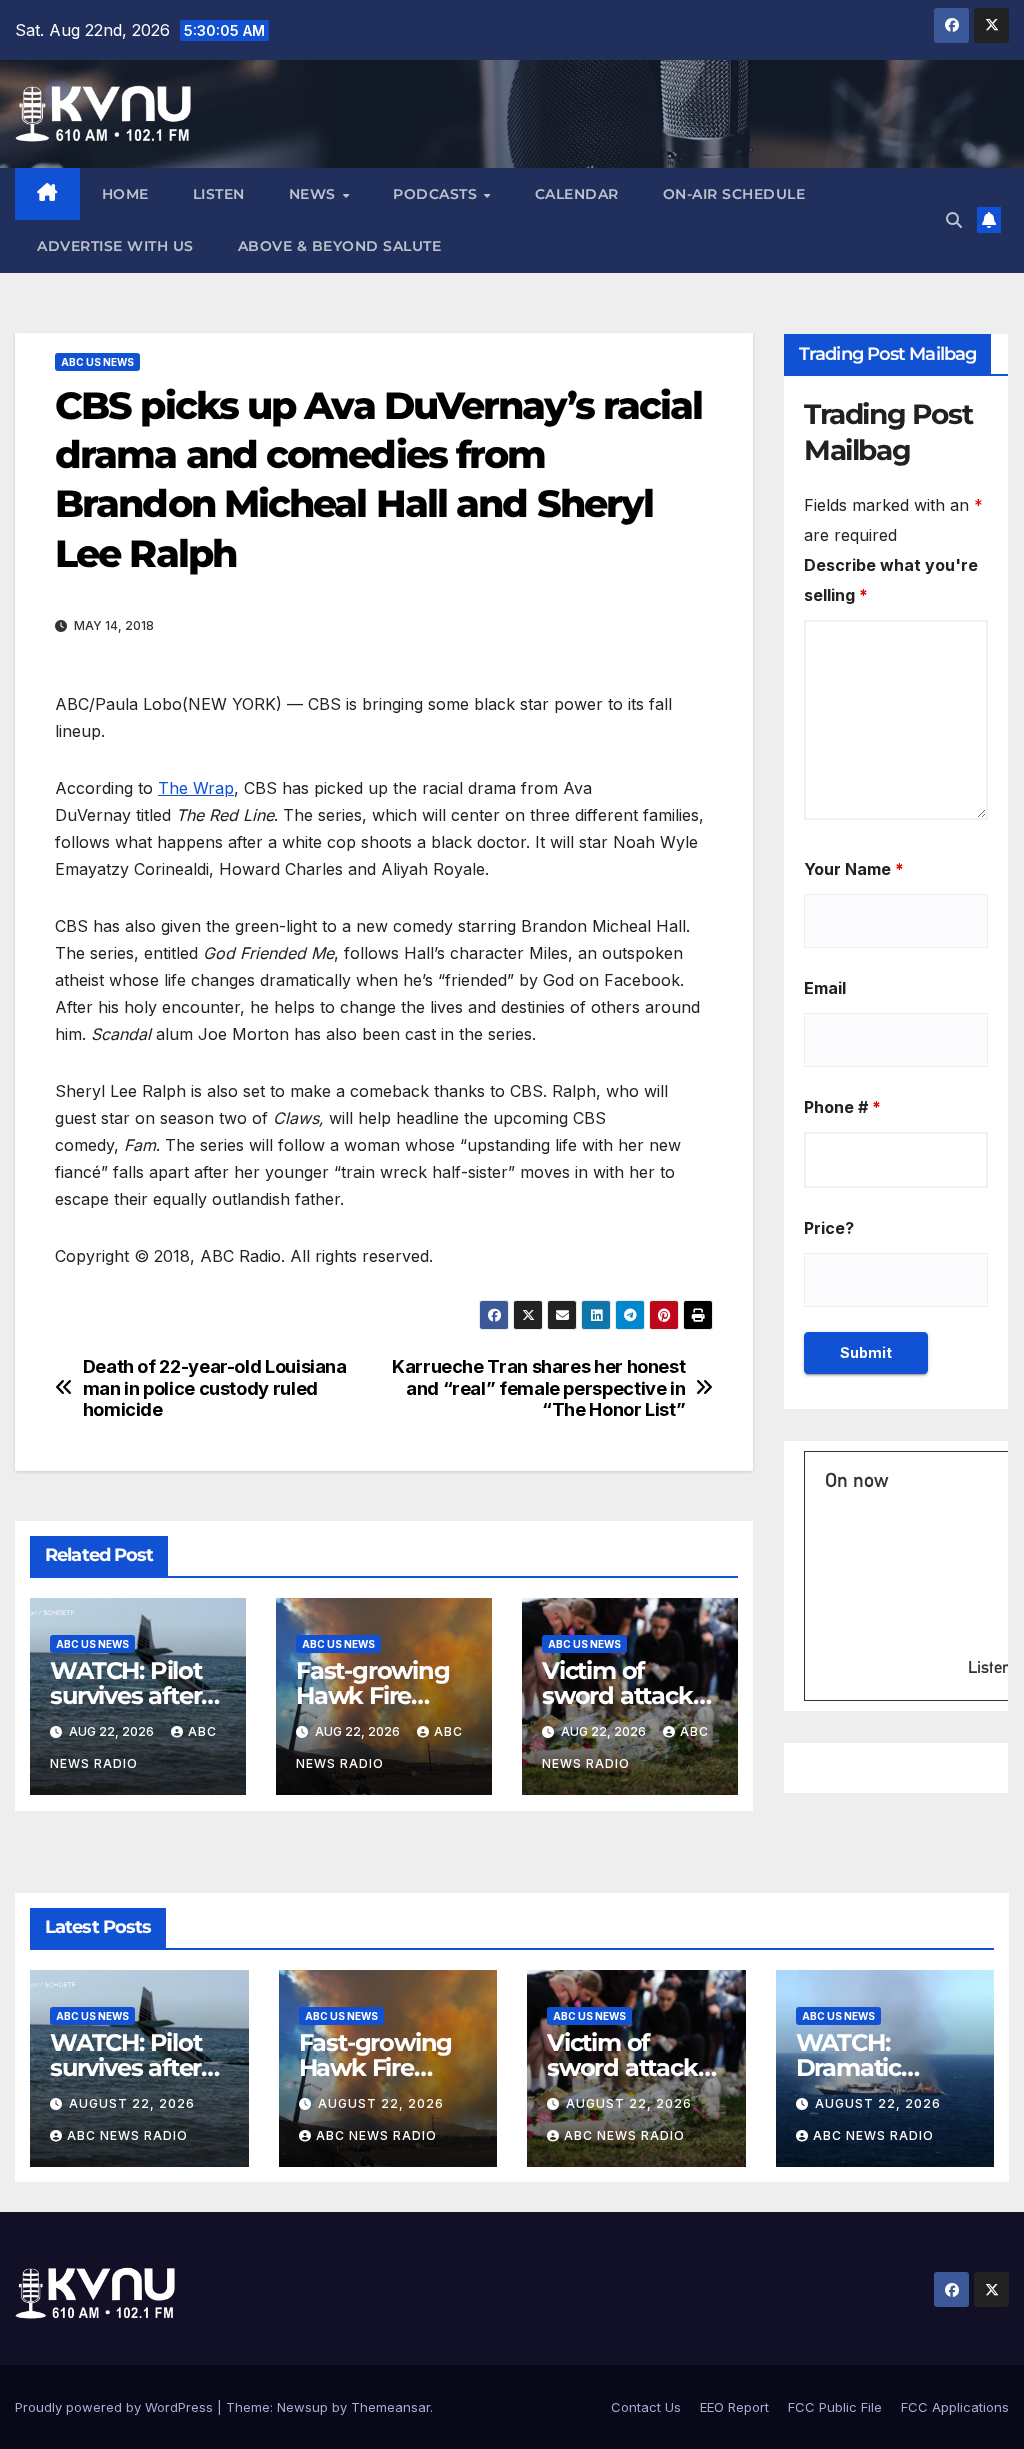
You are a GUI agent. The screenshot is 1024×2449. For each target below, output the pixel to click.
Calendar (577, 194)
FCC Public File (835, 2407)
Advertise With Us (115, 246)
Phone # (842, 1107)
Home (125, 194)
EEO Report (734, 2407)
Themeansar (390, 2407)
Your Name (854, 869)
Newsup (302, 2407)
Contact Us (646, 2407)
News (315, 194)
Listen (219, 194)
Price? (829, 1228)
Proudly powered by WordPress (116, 2407)
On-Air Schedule (734, 194)
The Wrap (196, 788)
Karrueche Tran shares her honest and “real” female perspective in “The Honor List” (538, 1388)
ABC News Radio (127, 2135)
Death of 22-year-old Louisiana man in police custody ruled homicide (215, 1388)
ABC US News (97, 362)
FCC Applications (955, 2407)
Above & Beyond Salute (340, 246)
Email (825, 988)
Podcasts (437, 194)
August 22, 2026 (132, 2103)
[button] (954, 220)
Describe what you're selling (891, 580)
